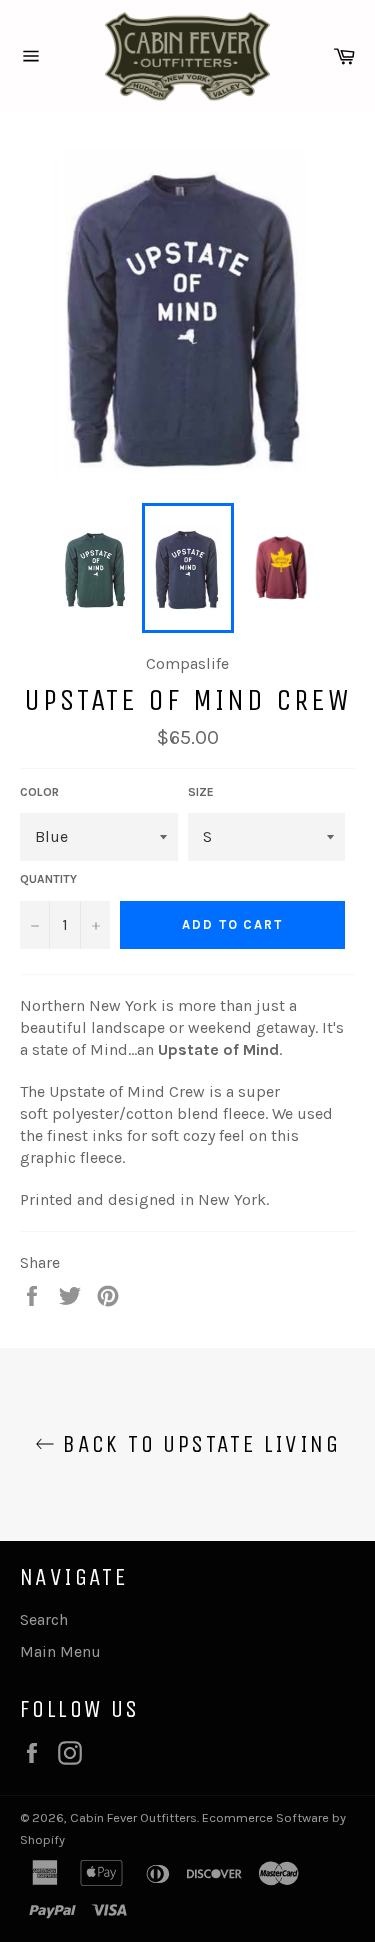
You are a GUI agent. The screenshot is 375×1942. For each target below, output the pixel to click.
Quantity (48, 879)
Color (39, 792)
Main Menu (60, 1651)
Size (201, 792)
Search (44, 1619)
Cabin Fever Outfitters (133, 1817)
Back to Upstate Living (197, 1444)
